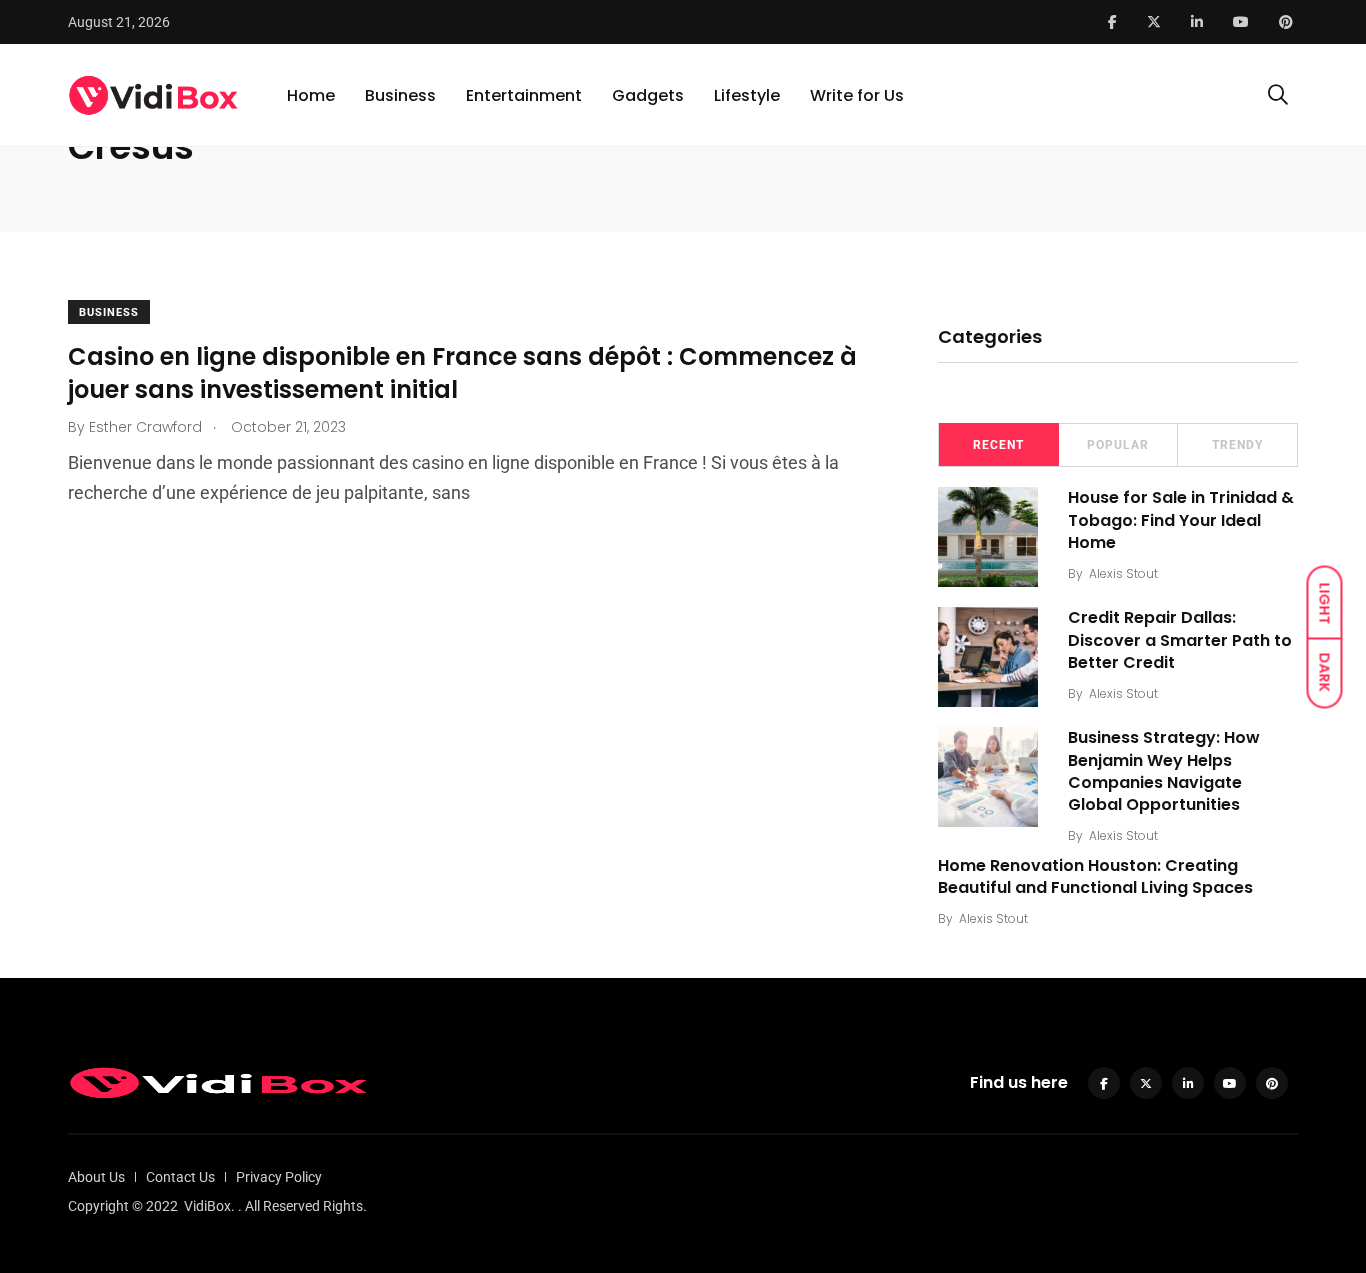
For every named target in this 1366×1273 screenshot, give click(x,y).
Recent (998, 445)
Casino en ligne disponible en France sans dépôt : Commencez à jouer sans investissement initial (462, 372)
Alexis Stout (1123, 573)
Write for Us (857, 95)
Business (400, 95)
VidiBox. (209, 1206)
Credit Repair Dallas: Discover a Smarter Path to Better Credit (1180, 640)
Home (311, 95)
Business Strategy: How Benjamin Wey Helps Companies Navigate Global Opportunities (1164, 771)
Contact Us (180, 1177)
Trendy (1237, 445)
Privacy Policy (279, 1177)
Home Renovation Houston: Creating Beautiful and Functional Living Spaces (1095, 876)
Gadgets (648, 95)
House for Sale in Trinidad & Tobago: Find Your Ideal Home (1181, 520)
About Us (96, 1177)
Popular (1118, 445)
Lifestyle (747, 95)
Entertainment (524, 95)
